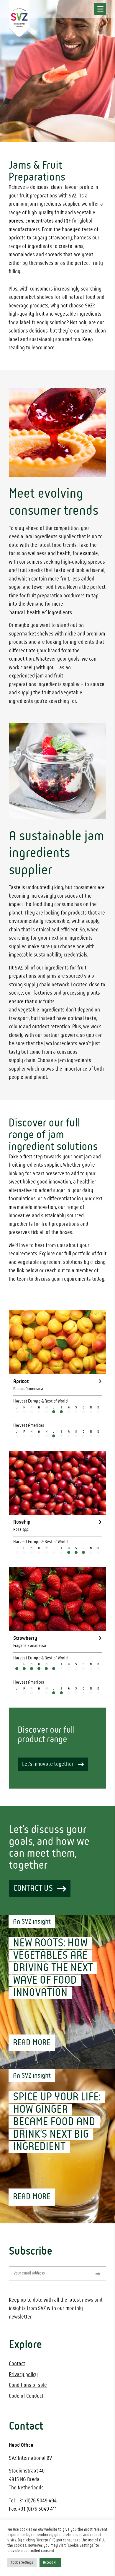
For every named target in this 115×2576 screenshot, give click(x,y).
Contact (17, 2364)
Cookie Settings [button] (22, 2563)
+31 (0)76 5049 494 (37, 2501)
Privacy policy (23, 2375)
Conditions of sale (28, 2385)
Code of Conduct (26, 2396)
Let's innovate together (48, 1764)
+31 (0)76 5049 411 (38, 2509)
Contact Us (33, 1888)
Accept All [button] (50, 2563)
